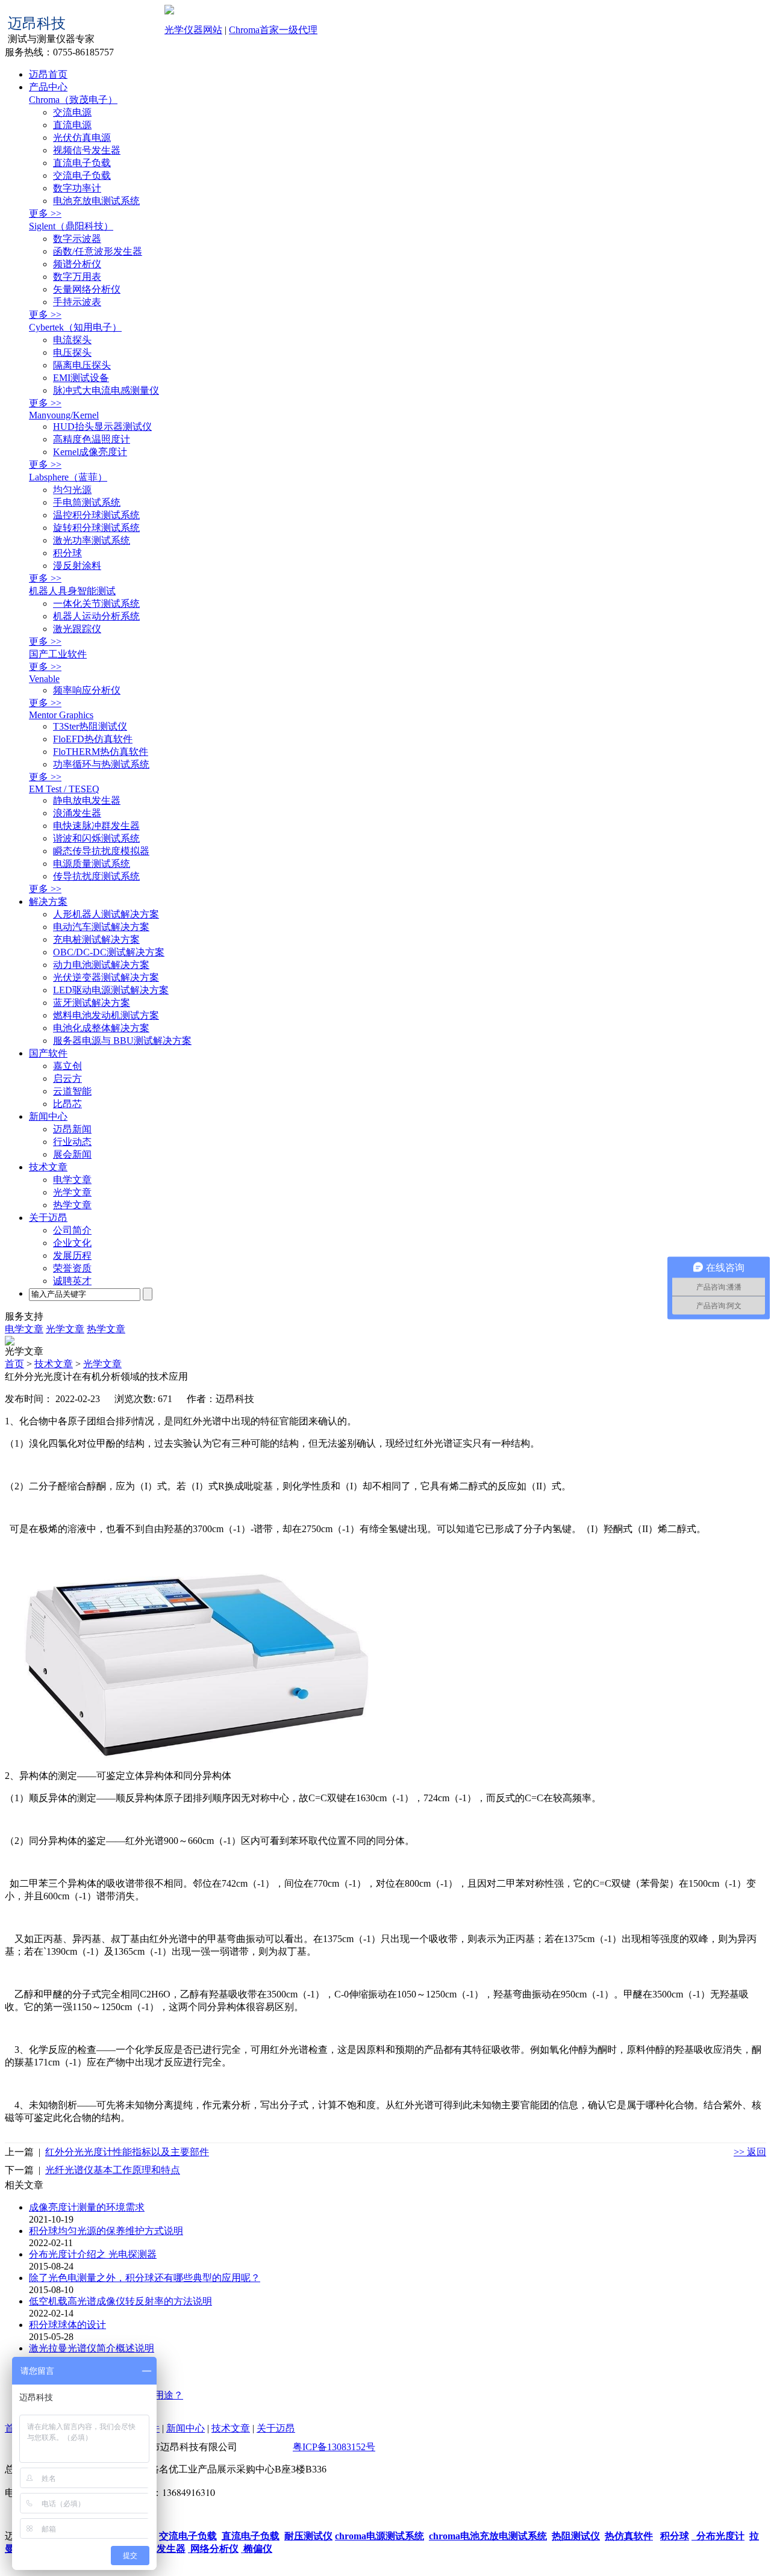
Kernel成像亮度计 (90, 452)
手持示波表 (77, 302)
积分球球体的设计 (67, 2325)
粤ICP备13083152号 (334, 2447)
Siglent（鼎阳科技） (71, 226)
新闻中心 (48, 1116)
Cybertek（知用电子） (75, 327)
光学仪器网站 (193, 30)
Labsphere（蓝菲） (68, 477)
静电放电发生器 (87, 800)
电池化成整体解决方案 (101, 1028)
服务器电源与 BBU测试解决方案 (122, 1041)
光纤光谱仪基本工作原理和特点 (113, 2170)
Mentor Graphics (61, 715)
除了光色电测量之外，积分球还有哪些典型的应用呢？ (145, 2278)
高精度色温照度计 (92, 439)
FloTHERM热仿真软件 (101, 752)
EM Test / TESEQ (64, 789)
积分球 (67, 553)
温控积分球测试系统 (96, 515)
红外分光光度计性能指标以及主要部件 (127, 2152)
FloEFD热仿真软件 (93, 739)
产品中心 (48, 87)
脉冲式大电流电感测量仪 (106, 390)
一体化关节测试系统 (96, 604)
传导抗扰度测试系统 (96, 876)
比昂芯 (67, 1104)
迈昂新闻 (72, 1129)
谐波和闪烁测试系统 (96, 838)
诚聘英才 (72, 1281)
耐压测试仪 (308, 2536)
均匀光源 (72, 490)
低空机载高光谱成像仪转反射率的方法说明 (120, 2301)
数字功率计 (77, 188)
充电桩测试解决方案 (96, 939)
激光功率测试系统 (92, 540)
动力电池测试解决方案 (101, 965)
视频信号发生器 (87, 150)
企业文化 (72, 1243)
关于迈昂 (48, 1218)
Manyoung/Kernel (64, 415)
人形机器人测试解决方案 (106, 914)
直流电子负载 (82, 163)
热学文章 (72, 1205)
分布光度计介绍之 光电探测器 (93, 2254)
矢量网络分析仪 (87, 289)
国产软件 (48, 1053)
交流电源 (72, 112)
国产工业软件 (58, 654)
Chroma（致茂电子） (73, 100)
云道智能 (72, 1091)
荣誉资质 (72, 1268)
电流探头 (72, 340)
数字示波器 (77, 239)
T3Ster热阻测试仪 (90, 726)
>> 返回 (750, 2152)
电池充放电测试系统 (96, 201)
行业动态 (72, 1142)
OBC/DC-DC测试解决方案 (109, 952)
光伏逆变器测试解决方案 (106, 977)
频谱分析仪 (77, 264)
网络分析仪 (213, 2549)
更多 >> (45, 213)
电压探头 (72, 352)
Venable (44, 679)
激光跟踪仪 (77, 629)
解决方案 (48, 902)
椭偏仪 (257, 2549)
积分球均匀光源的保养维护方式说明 (106, 2231)
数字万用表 (77, 277)
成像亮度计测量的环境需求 (87, 2207)
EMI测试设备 (81, 378)
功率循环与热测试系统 (101, 764)
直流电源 (72, 125)
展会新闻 (72, 1154)
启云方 (67, 1079)
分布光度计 (718, 2536)
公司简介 (72, 1230)
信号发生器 (161, 2549)
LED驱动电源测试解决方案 (111, 990)
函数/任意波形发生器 (98, 251)
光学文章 (72, 1192)
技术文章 (48, 1167)
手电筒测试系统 (87, 502)
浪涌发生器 (77, 813)
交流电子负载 (82, 175)
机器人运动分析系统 (96, 616)
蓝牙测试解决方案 (92, 1003)
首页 (14, 1364)
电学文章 (72, 1180)
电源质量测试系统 (92, 864)
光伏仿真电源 (82, 138)
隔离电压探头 (82, 365)
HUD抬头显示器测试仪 (102, 427)
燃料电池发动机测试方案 (106, 1015)
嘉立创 (67, 1066)
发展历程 (72, 1255)
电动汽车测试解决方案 (101, 927)
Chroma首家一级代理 (273, 30)
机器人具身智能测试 (72, 591)
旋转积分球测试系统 (96, 528)
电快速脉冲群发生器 (96, 826)
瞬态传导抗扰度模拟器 (101, 851)
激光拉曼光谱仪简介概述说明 (92, 2348)
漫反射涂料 (77, 566)
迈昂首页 (48, 74)
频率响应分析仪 (87, 690)
